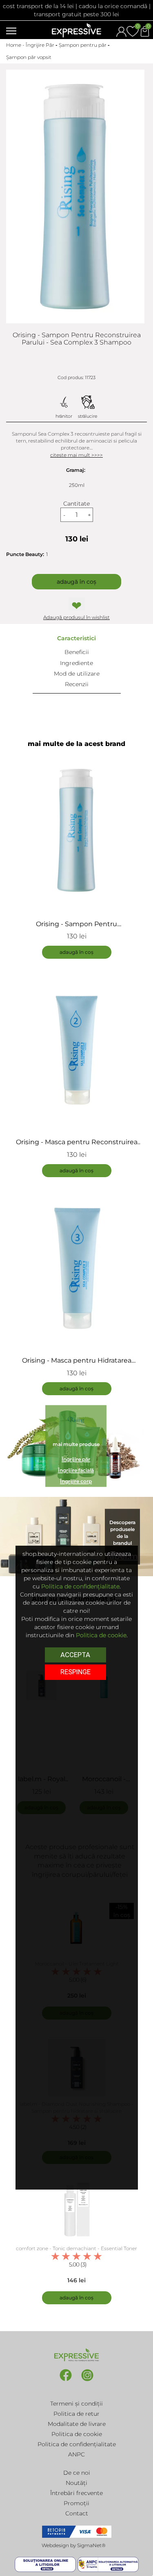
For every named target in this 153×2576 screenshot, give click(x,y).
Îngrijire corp (76, 1482)
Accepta (75, 1655)
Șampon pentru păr (83, 45)
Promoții (76, 2503)
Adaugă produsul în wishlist (76, 617)
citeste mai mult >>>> (76, 455)
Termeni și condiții (76, 2404)
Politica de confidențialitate (77, 2444)
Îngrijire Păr (40, 45)
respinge (75, 1672)
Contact (77, 2513)
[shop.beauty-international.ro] (76, 30)
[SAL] (108, 2564)
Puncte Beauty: (25, 554)
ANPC (76, 2454)
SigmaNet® (91, 2545)
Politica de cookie (77, 2434)
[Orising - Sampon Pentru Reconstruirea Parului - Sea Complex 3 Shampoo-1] (75, 196)
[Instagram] (87, 2381)
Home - (16, 45)
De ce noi (77, 2473)
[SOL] (46, 2564)
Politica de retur (76, 2414)
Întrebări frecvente (76, 2493)
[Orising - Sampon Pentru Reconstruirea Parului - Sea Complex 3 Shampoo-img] (76, 830)
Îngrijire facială (76, 1471)
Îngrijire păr (76, 1459)
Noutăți (76, 2483)
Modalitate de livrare (77, 2424)
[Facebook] (66, 2381)
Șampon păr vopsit (29, 57)
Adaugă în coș (76, 582)
